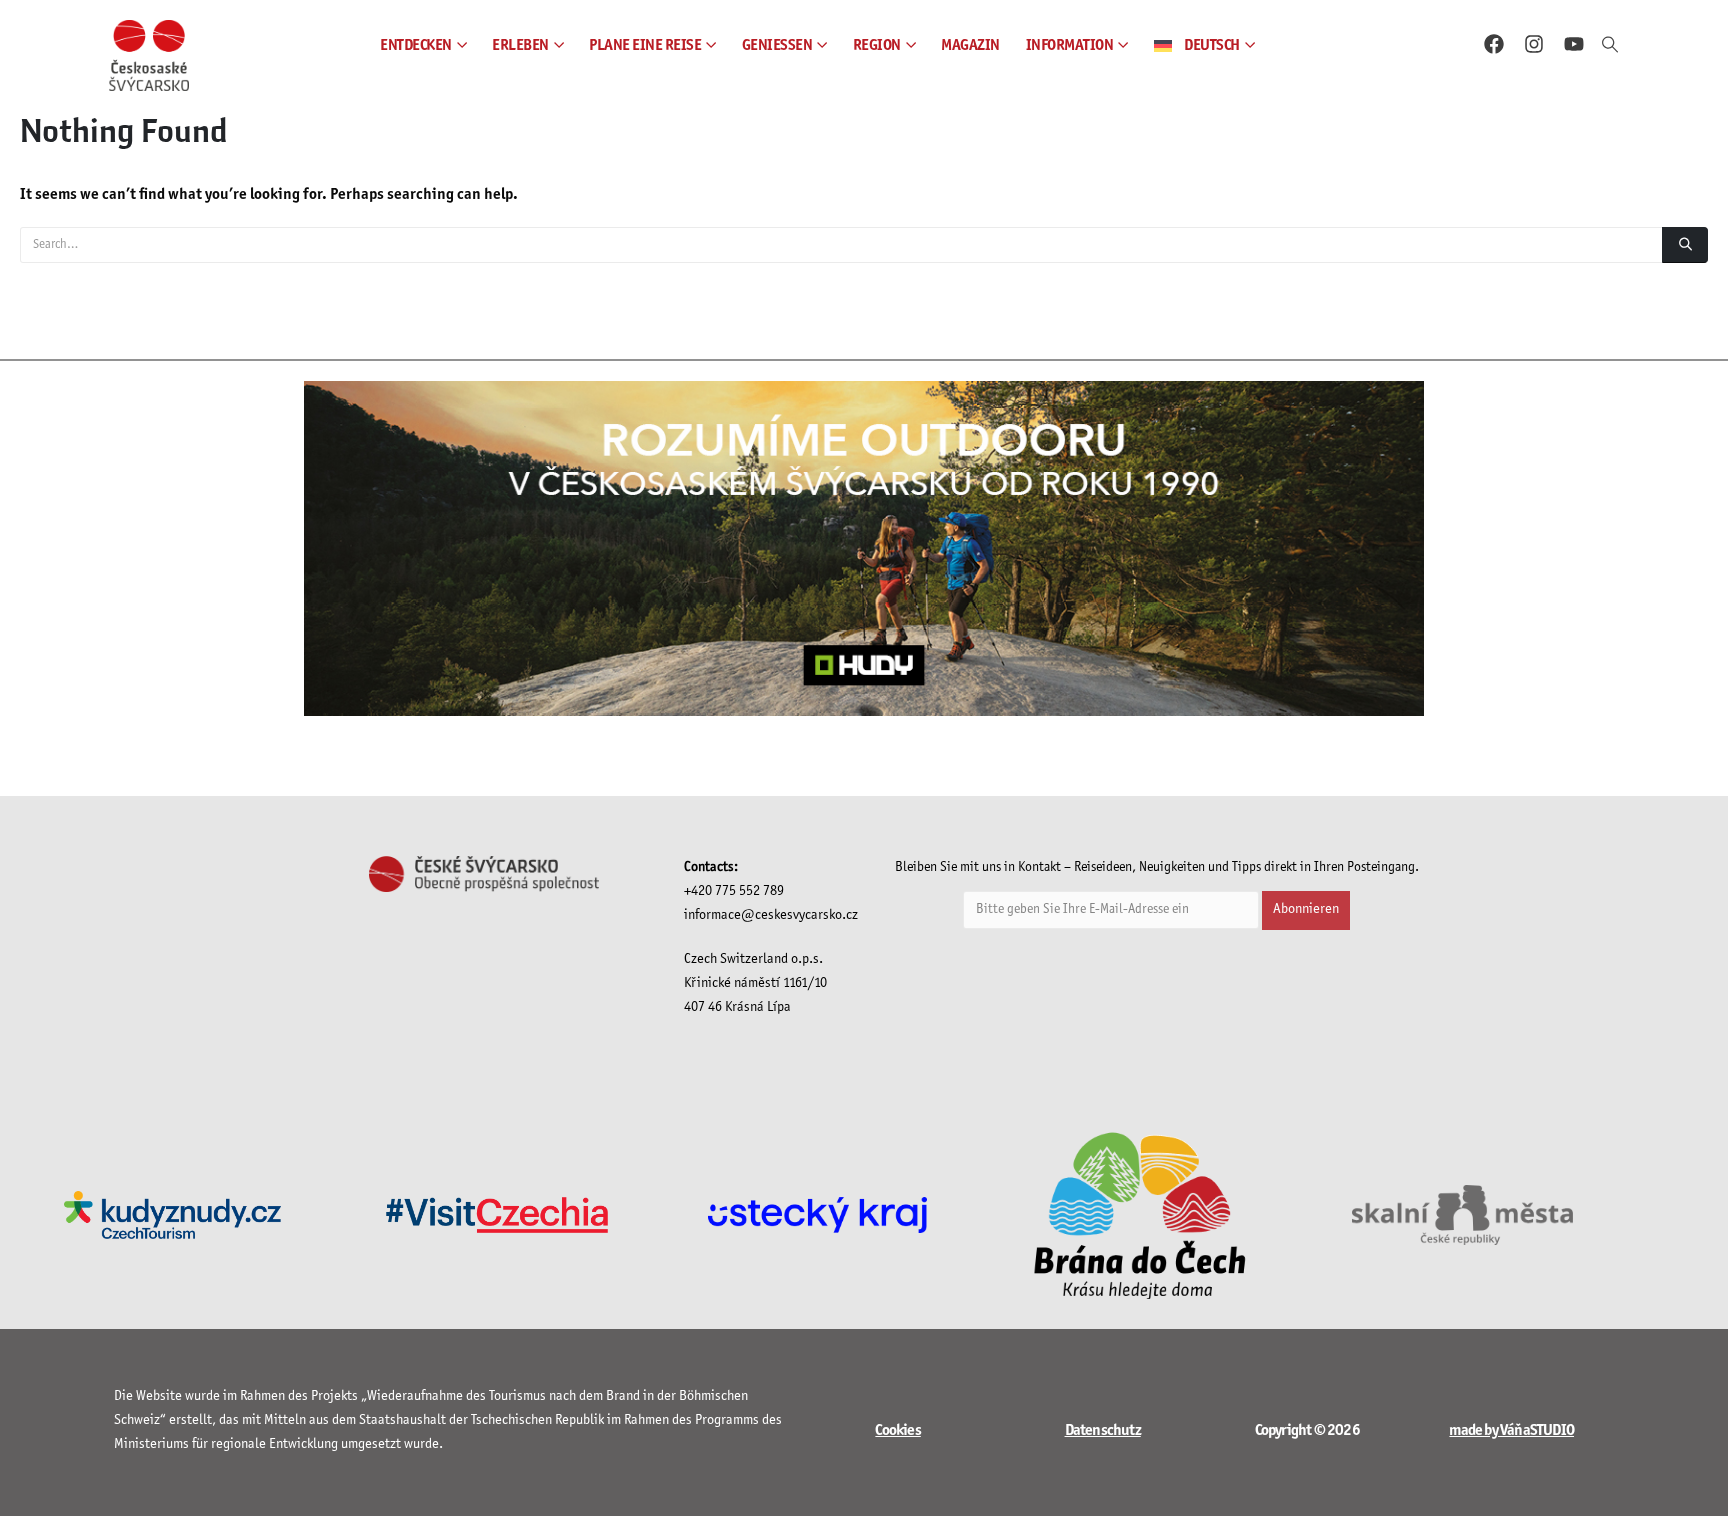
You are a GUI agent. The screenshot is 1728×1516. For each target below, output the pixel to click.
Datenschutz (1103, 1430)
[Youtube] (1574, 44)
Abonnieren (1306, 909)
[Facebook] (1494, 44)
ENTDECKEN (416, 45)
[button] (1609, 46)
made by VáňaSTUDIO (1511, 1430)
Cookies (897, 1430)
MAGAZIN (970, 45)
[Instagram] (1534, 44)
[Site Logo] (149, 55)
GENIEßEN (777, 45)
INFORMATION (1070, 45)
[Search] (1685, 245)
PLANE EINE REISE (645, 45)
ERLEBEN (520, 45)
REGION (877, 45)
